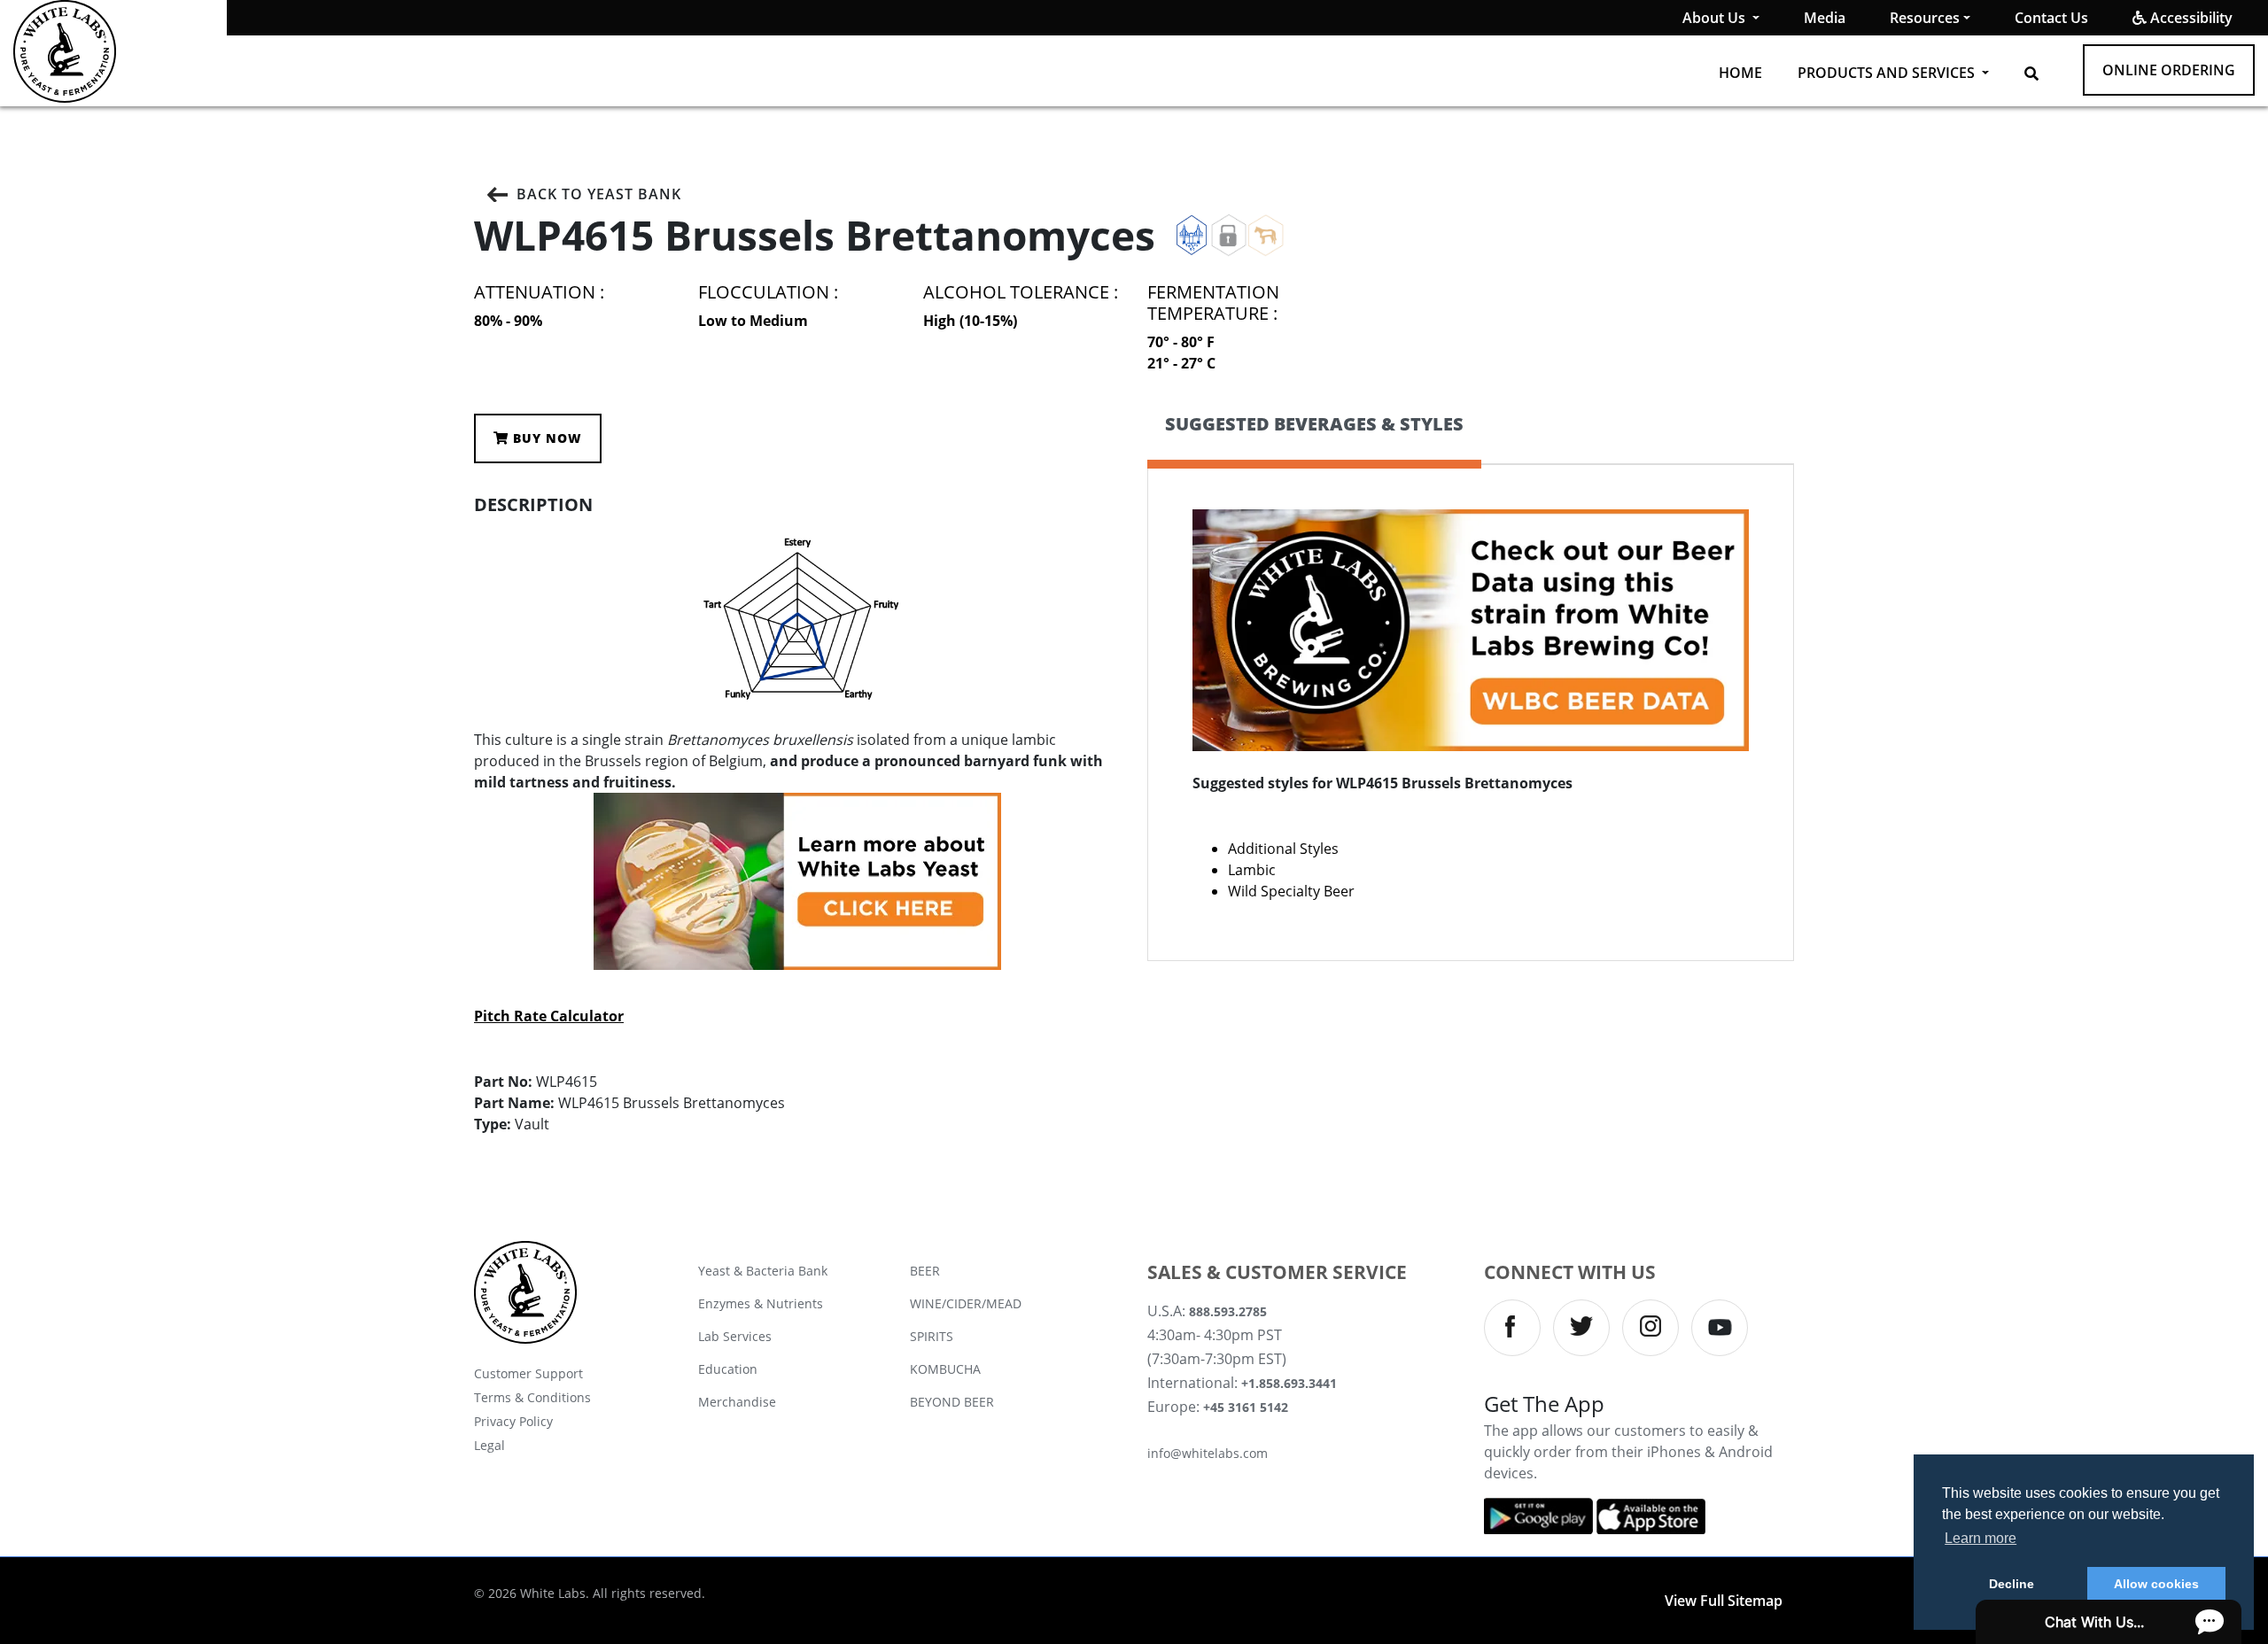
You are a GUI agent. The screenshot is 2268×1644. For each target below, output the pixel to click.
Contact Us (2051, 18)
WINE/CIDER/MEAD (966, 1303)
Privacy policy (513, 1421)
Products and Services (1888, 73)
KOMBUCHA (945, 1369)
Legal (489, 1445)
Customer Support (528, 1373)
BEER (925, 1271)
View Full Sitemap (1724, 1601)
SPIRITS (932, 1336)
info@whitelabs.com (1208, 1453)
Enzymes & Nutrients (761, 1303)
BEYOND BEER (952, 1402)
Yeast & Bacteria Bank (763, 1271)
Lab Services (735, 1336)
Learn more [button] (1981, 1538)
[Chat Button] (2109, 1622)
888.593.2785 (1228, 1311)
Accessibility (2190, 18)
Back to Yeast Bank (599, 194)
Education (728, 1369)
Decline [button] (2012, 1584)
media (1825, 18)
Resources (1925, 18)
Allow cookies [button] (2156, 1584)
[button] (2031, 74)
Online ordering (2169, 70)
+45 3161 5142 (1246, 1407)
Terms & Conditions (532, 1397)
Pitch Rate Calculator (549, 1016)
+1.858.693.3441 (1289, 1383)
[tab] (1314, 439)
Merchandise (737, 1402)
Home (1740, 73)
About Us (1716, 18)
